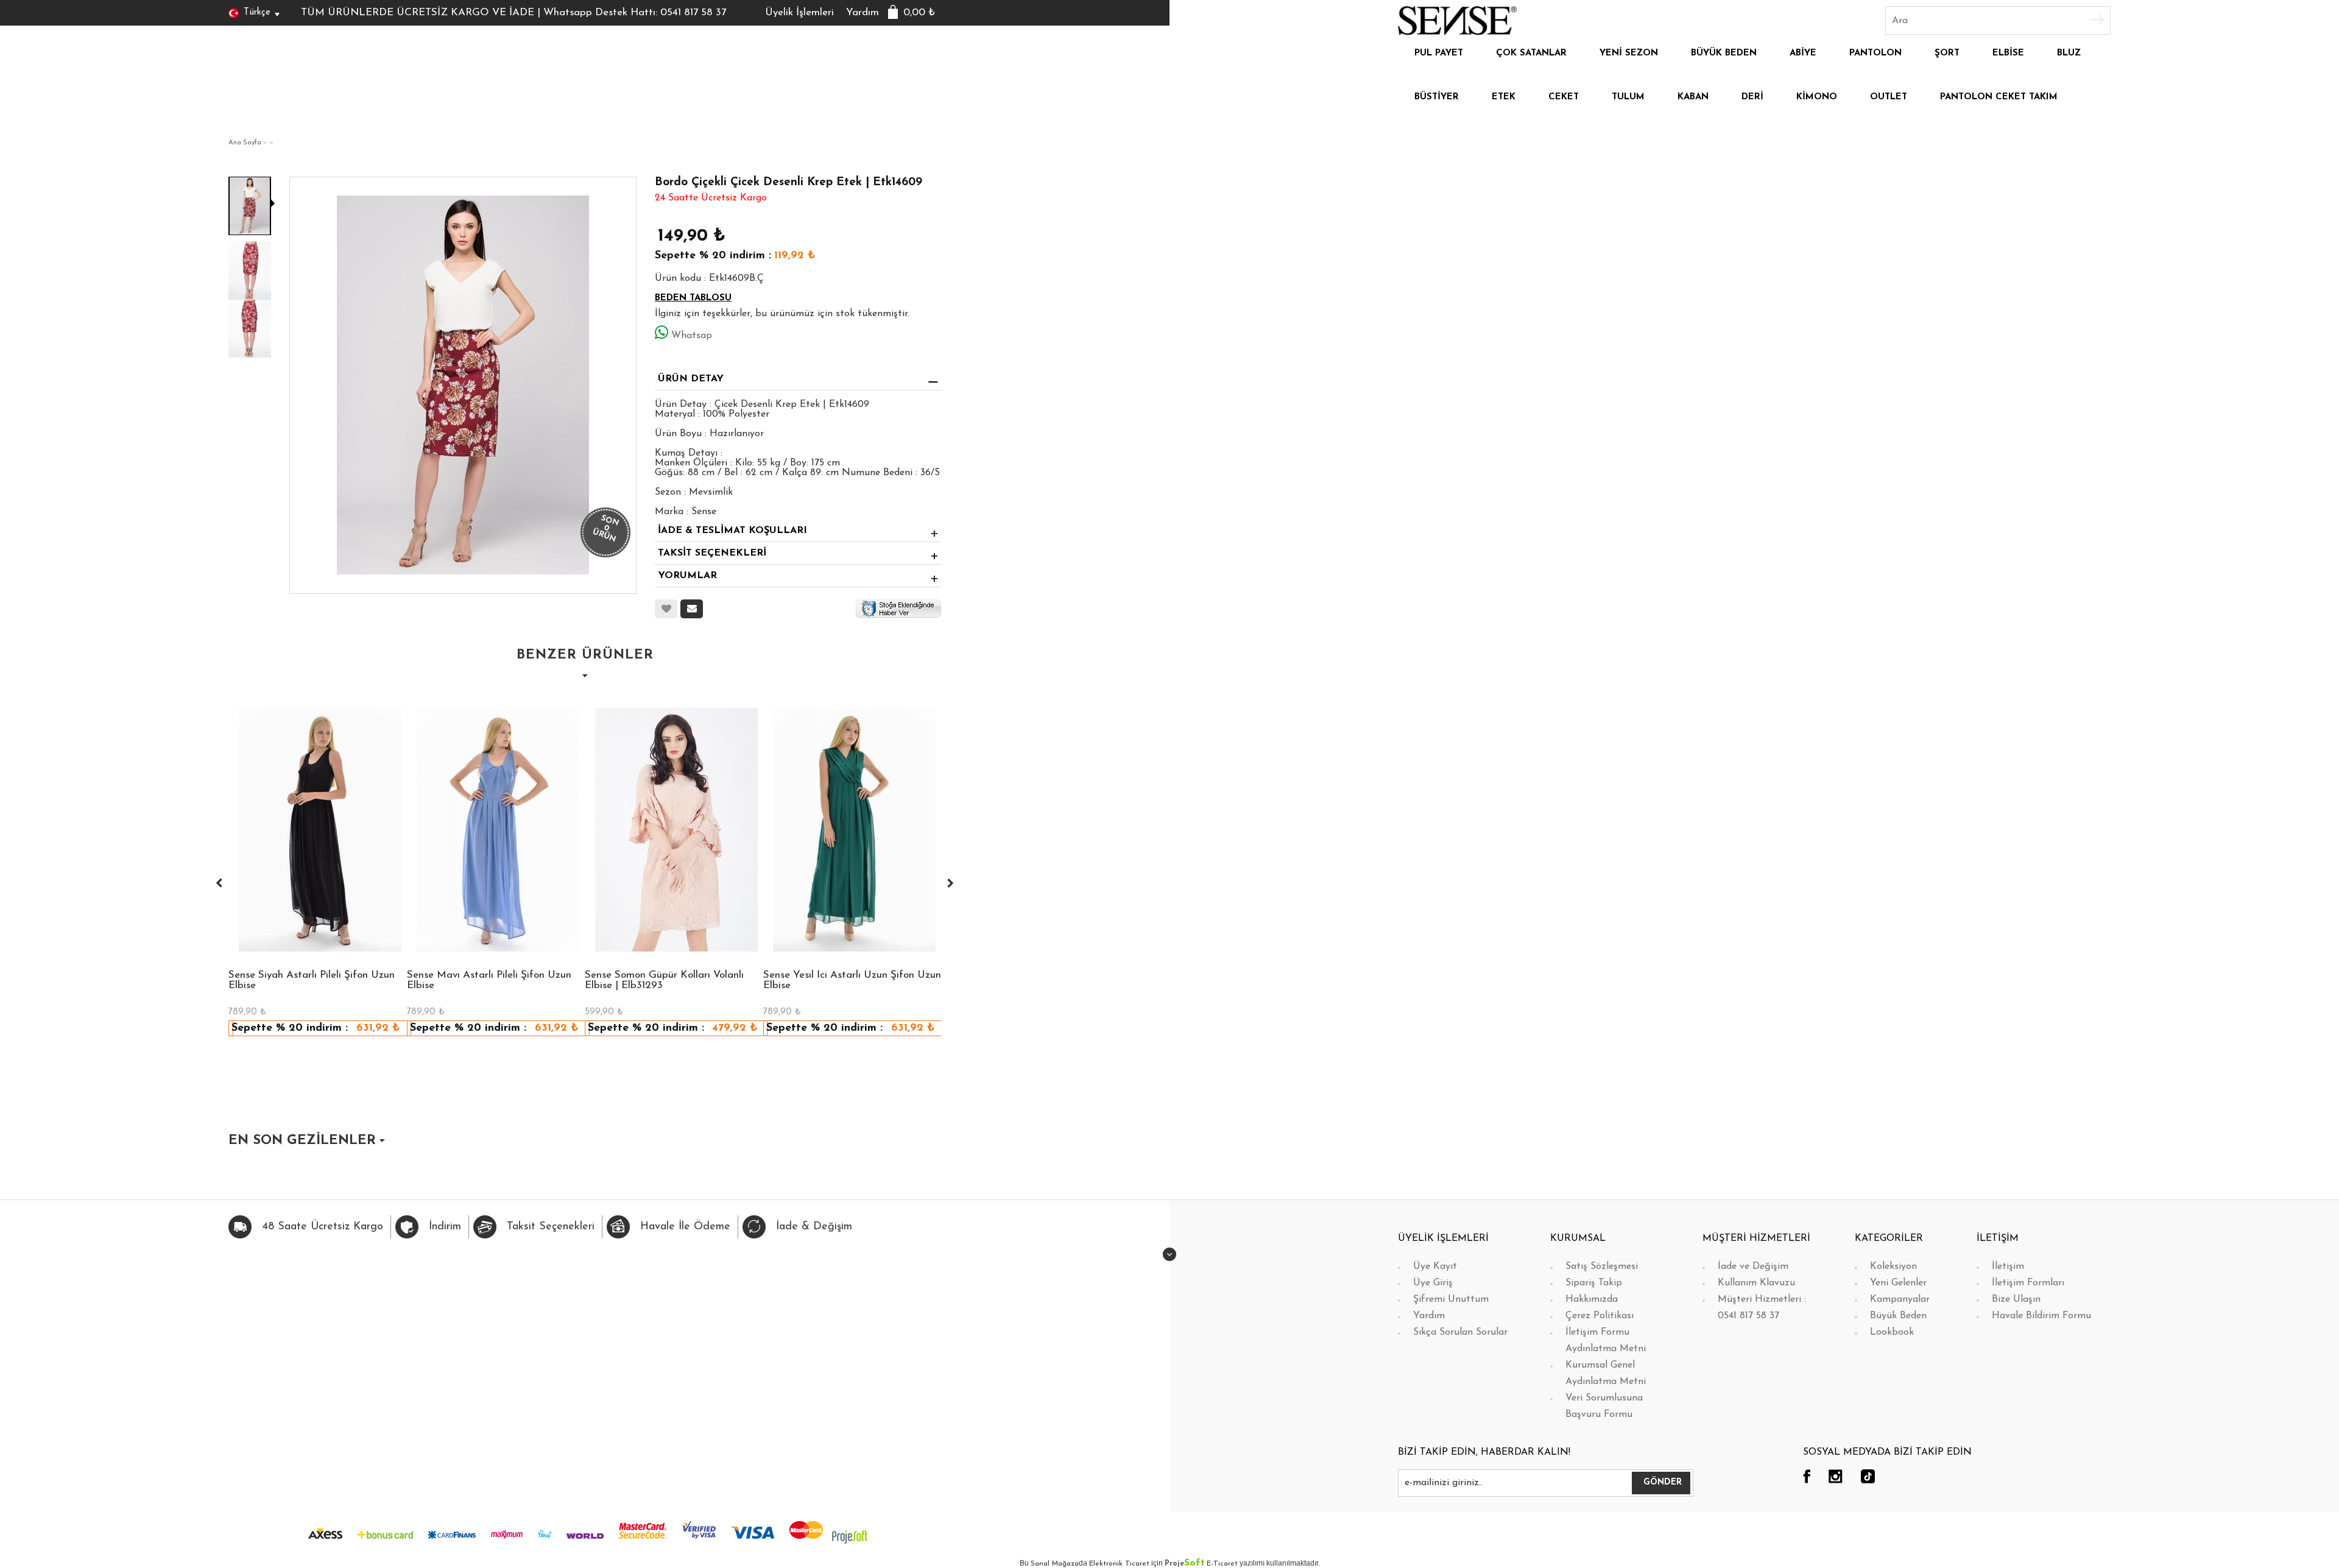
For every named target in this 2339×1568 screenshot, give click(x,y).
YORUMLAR (687, 576)
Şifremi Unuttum (1451, 1299)
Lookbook (1892, 1332)
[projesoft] (850, 1536)
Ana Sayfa (245, 143)
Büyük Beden (1898, 1316)
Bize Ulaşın (2016, 1299)
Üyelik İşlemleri (799, 12)
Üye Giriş (1433, 1283)
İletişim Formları (2028, 1283)
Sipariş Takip (1594, 1283)
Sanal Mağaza (1055, 1564)
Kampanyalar (1900, 1299)
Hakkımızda (1592, 1299)
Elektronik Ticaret (1119, 1564)
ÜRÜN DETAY (691, 379)
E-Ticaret (1222, 1564)
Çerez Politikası (1600, 1316)
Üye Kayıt (1435, 1266)
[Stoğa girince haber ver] (898, 608)
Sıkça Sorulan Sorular (1460, 1332)
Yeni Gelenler (1898, 1283)
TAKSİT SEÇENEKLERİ (712, 553)
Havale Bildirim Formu (2041, 1316)
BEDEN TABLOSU (693, 298)
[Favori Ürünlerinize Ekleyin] (666, 609)
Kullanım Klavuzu (1756, 1283)
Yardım (863, 12)
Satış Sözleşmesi (1602, 1266)
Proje (1185, 1564)
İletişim (2008, 1266)
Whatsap (692, 336)
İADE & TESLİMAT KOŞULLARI (732, 531)
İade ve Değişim (1753, 1266)
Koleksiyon (1893, 1266)
